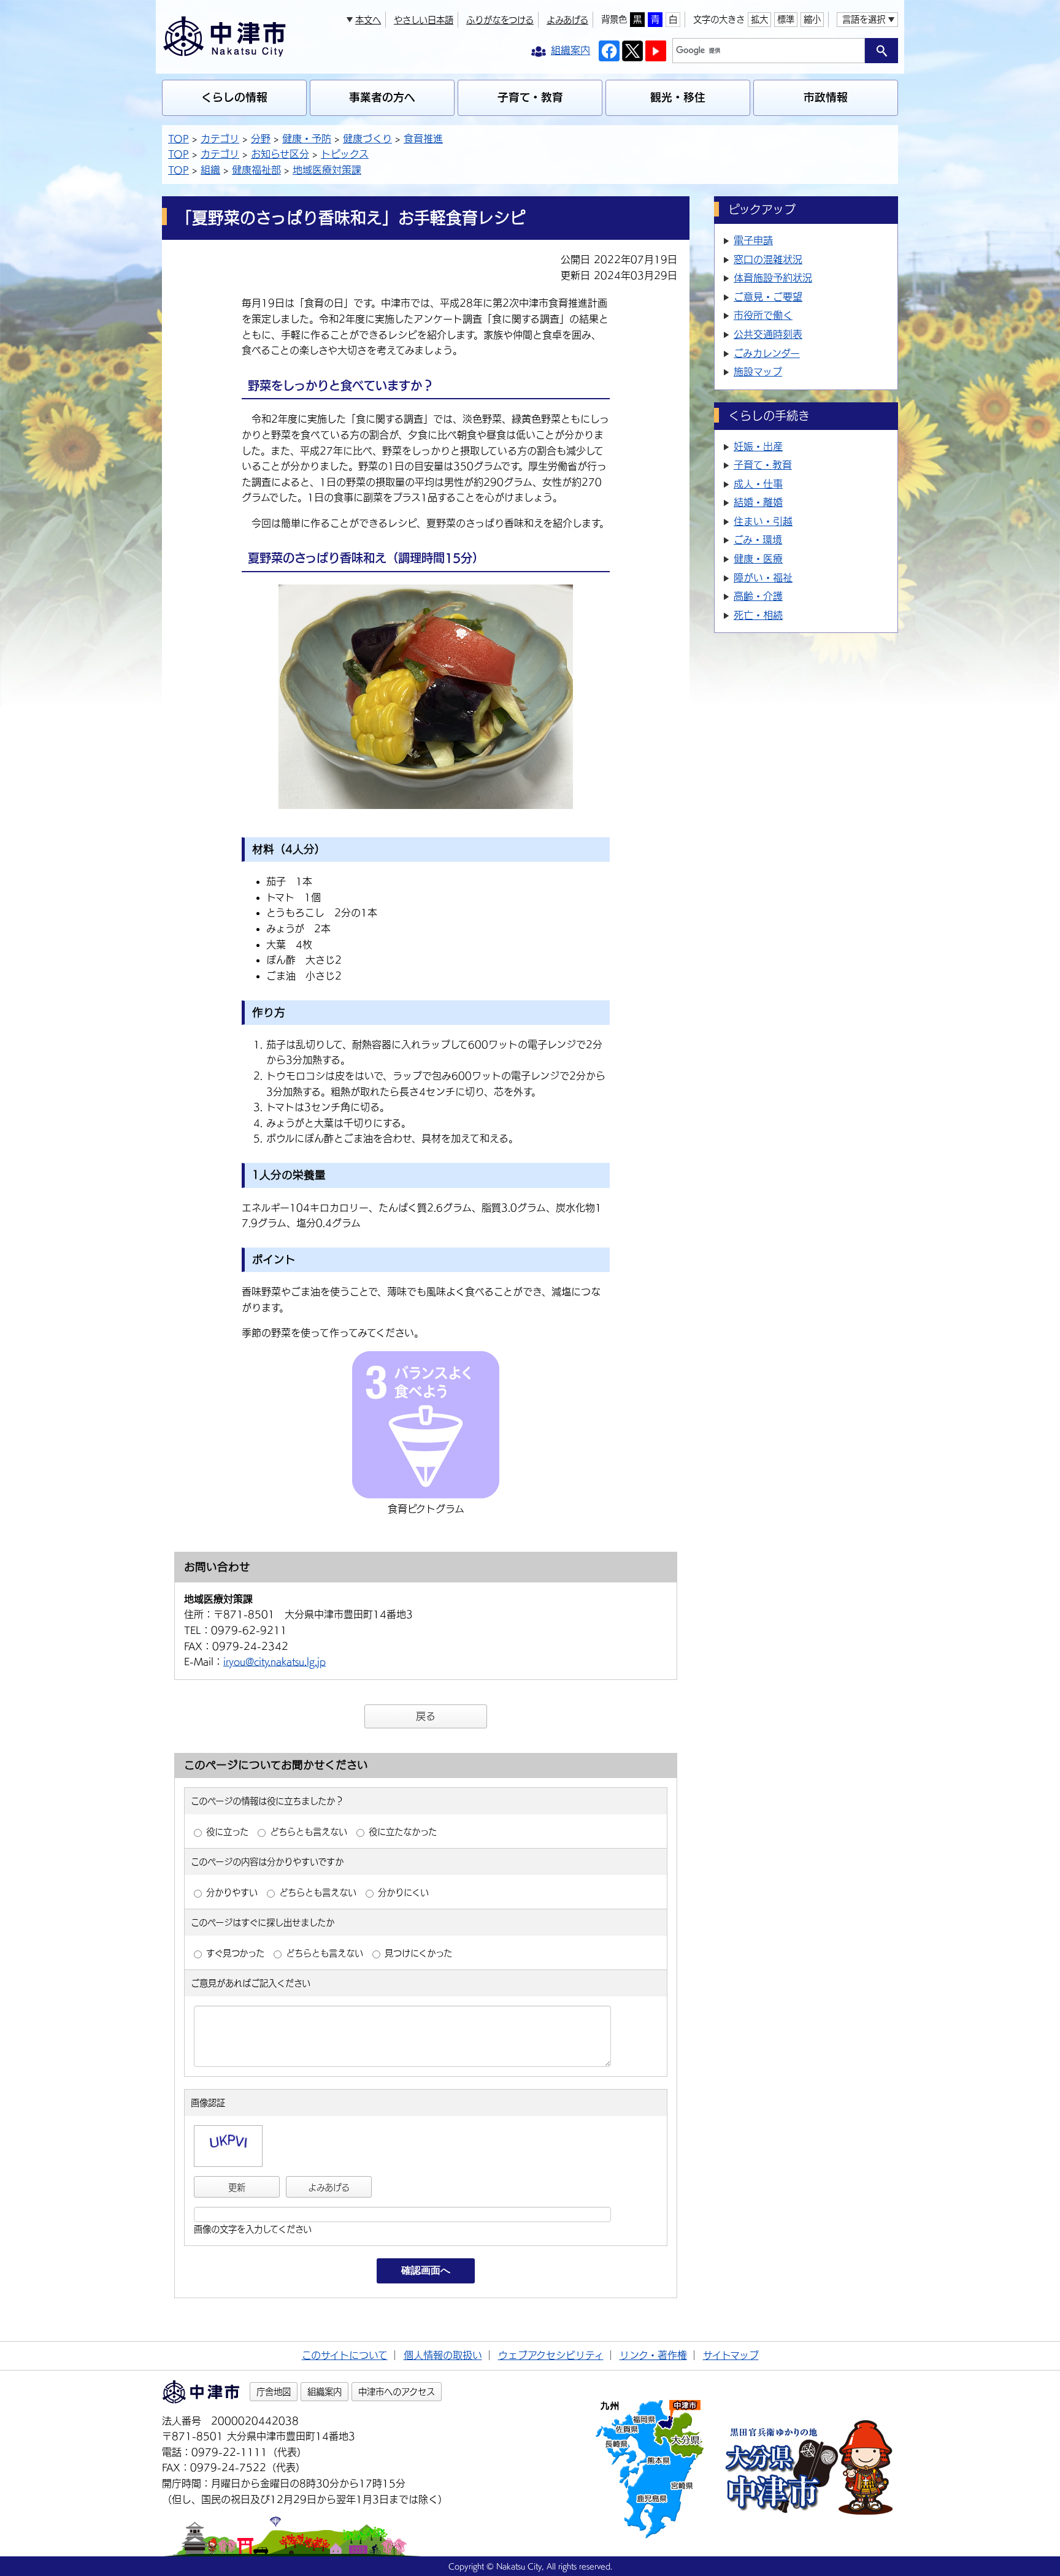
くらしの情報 (234, 97)
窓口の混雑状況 (768, 259)
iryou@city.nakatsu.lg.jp (275, 1662)
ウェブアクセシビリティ (551, 2355)
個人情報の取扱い (443, 2355)
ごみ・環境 (758, 540)
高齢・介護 (758, 596)
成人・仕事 (758, 484)
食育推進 (423, 139)
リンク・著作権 (653, 2355)
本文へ (368, 20)
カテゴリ (220, 139)
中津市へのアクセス (397, 2392)
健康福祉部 (256, 170)
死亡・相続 (758, 615)
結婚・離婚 (758, 502)
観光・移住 (678, 97)
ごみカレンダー (767, 353)
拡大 (759, 19)
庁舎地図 (274, 2392)
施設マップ (758, 372)
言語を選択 (864, 19)
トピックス (345, 154)
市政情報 (826, 97)
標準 (786, 19)
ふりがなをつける (500, 20)
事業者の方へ (382, 97)
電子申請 (753, 240)
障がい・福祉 (763, 578)
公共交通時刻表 (768, 334)
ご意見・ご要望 (768, 297)
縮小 (812, 19)
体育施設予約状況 (773, 278)
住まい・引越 (763, 521)
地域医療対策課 (327, 170)
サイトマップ (731, 2355)
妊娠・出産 (758, 447)
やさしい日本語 (424, 20)
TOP (179, 139)
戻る (426, 1716)
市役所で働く (763, 315)
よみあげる (567, 20)
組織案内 (325, 2392)
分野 (261, 139)
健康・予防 (307, 139)
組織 (210, 170)
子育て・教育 (530, 97)
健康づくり (367, 139)
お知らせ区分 (280, 154)
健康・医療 (758, 559)
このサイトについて (345, 2355)
